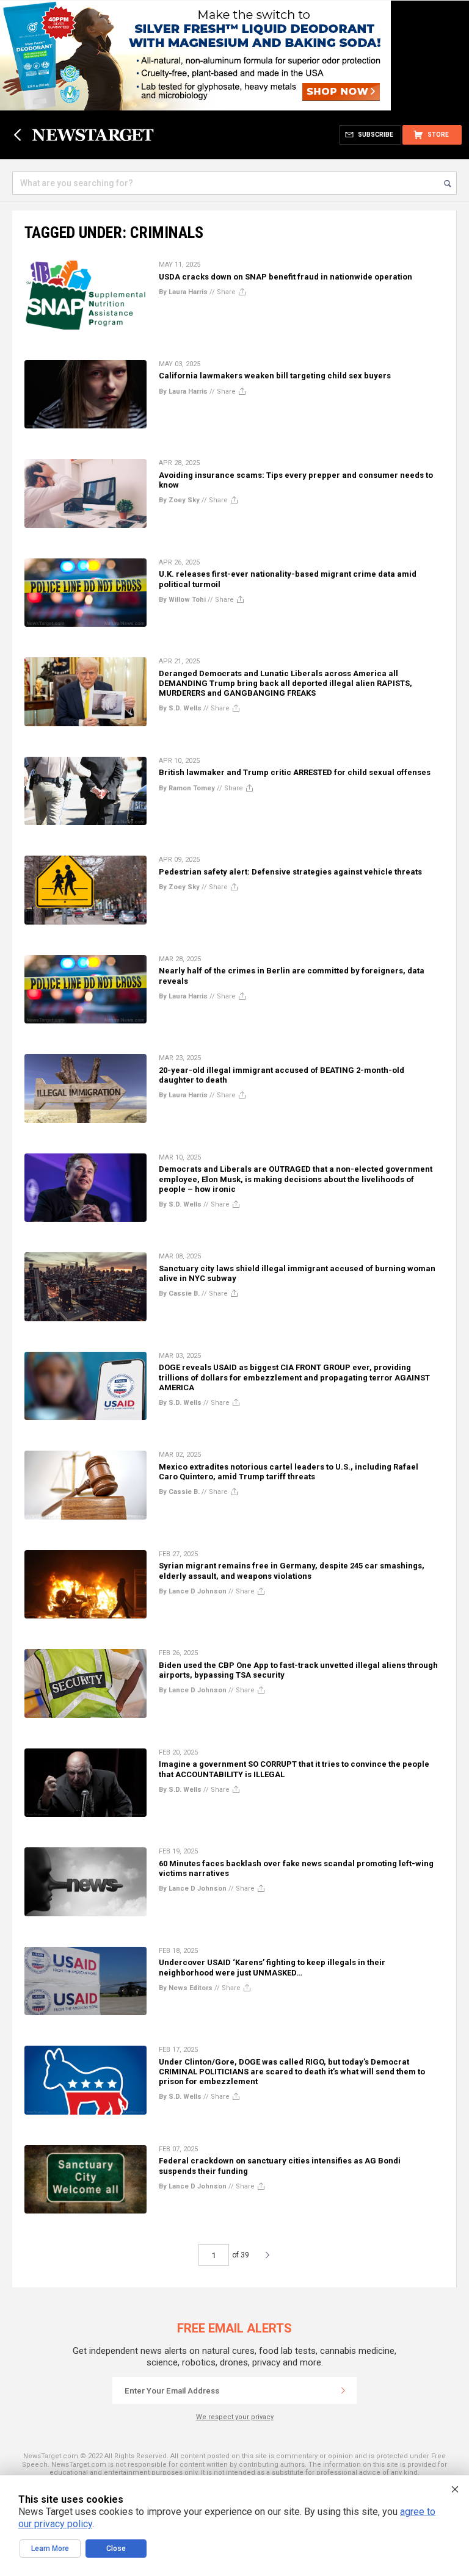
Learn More (50, 2549)
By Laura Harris (183, 292)
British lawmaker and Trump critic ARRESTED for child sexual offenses (295, 772)
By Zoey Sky (179, 500)
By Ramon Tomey (187, 788)
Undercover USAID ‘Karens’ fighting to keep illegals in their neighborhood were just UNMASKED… (272, 1967)
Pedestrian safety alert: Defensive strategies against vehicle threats (290, 872)
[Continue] (343, 2390)
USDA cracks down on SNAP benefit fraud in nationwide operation (285, 277)
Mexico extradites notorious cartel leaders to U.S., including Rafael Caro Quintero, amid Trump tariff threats (289, 1472)
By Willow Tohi (182, 600)
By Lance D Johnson (193, 1591)
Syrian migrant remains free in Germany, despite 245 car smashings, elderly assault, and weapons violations (292, 1571)
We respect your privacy (235, 2417)
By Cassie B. (179, 1293)
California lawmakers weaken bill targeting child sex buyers (275, 376)
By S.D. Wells (180, 708)
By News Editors (186, 1988)
